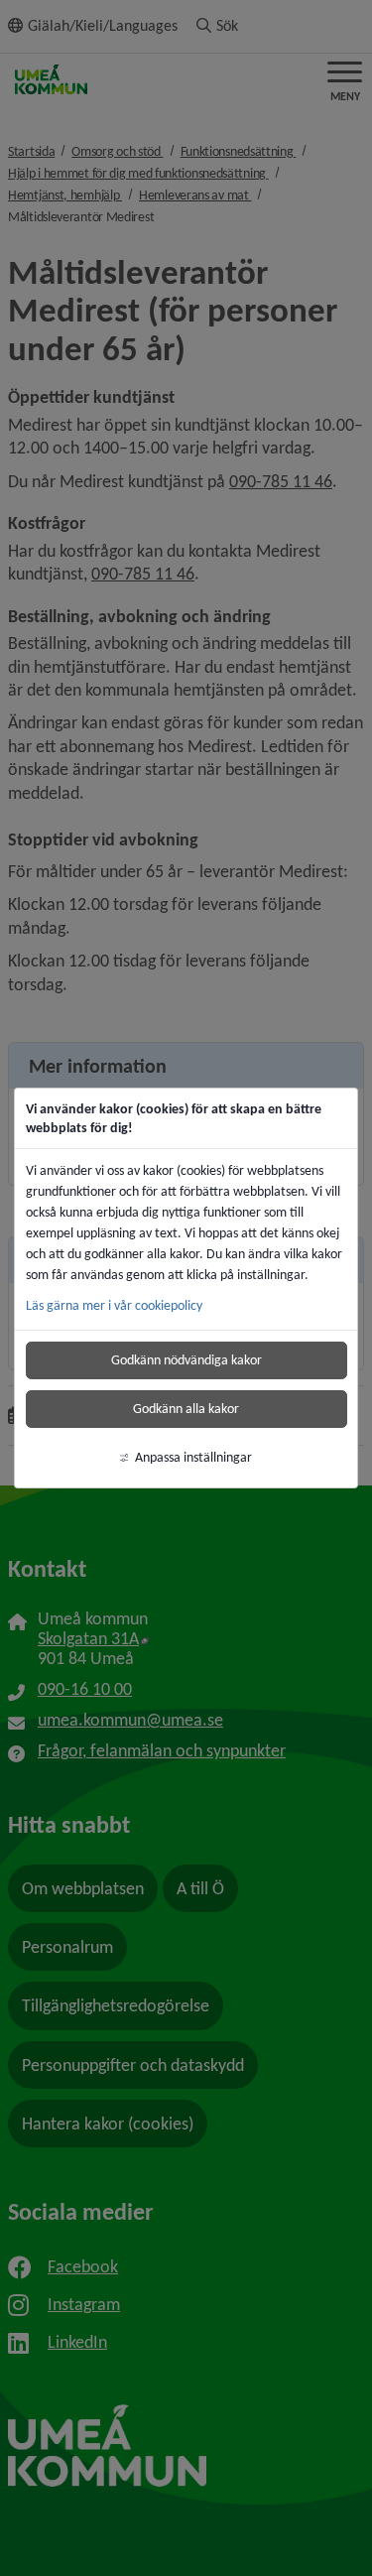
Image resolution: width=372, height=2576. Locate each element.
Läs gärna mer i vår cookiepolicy (114, 1305)
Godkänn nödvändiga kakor (186, 1360)
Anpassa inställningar (193, 1457)
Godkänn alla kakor (186, 1409)
